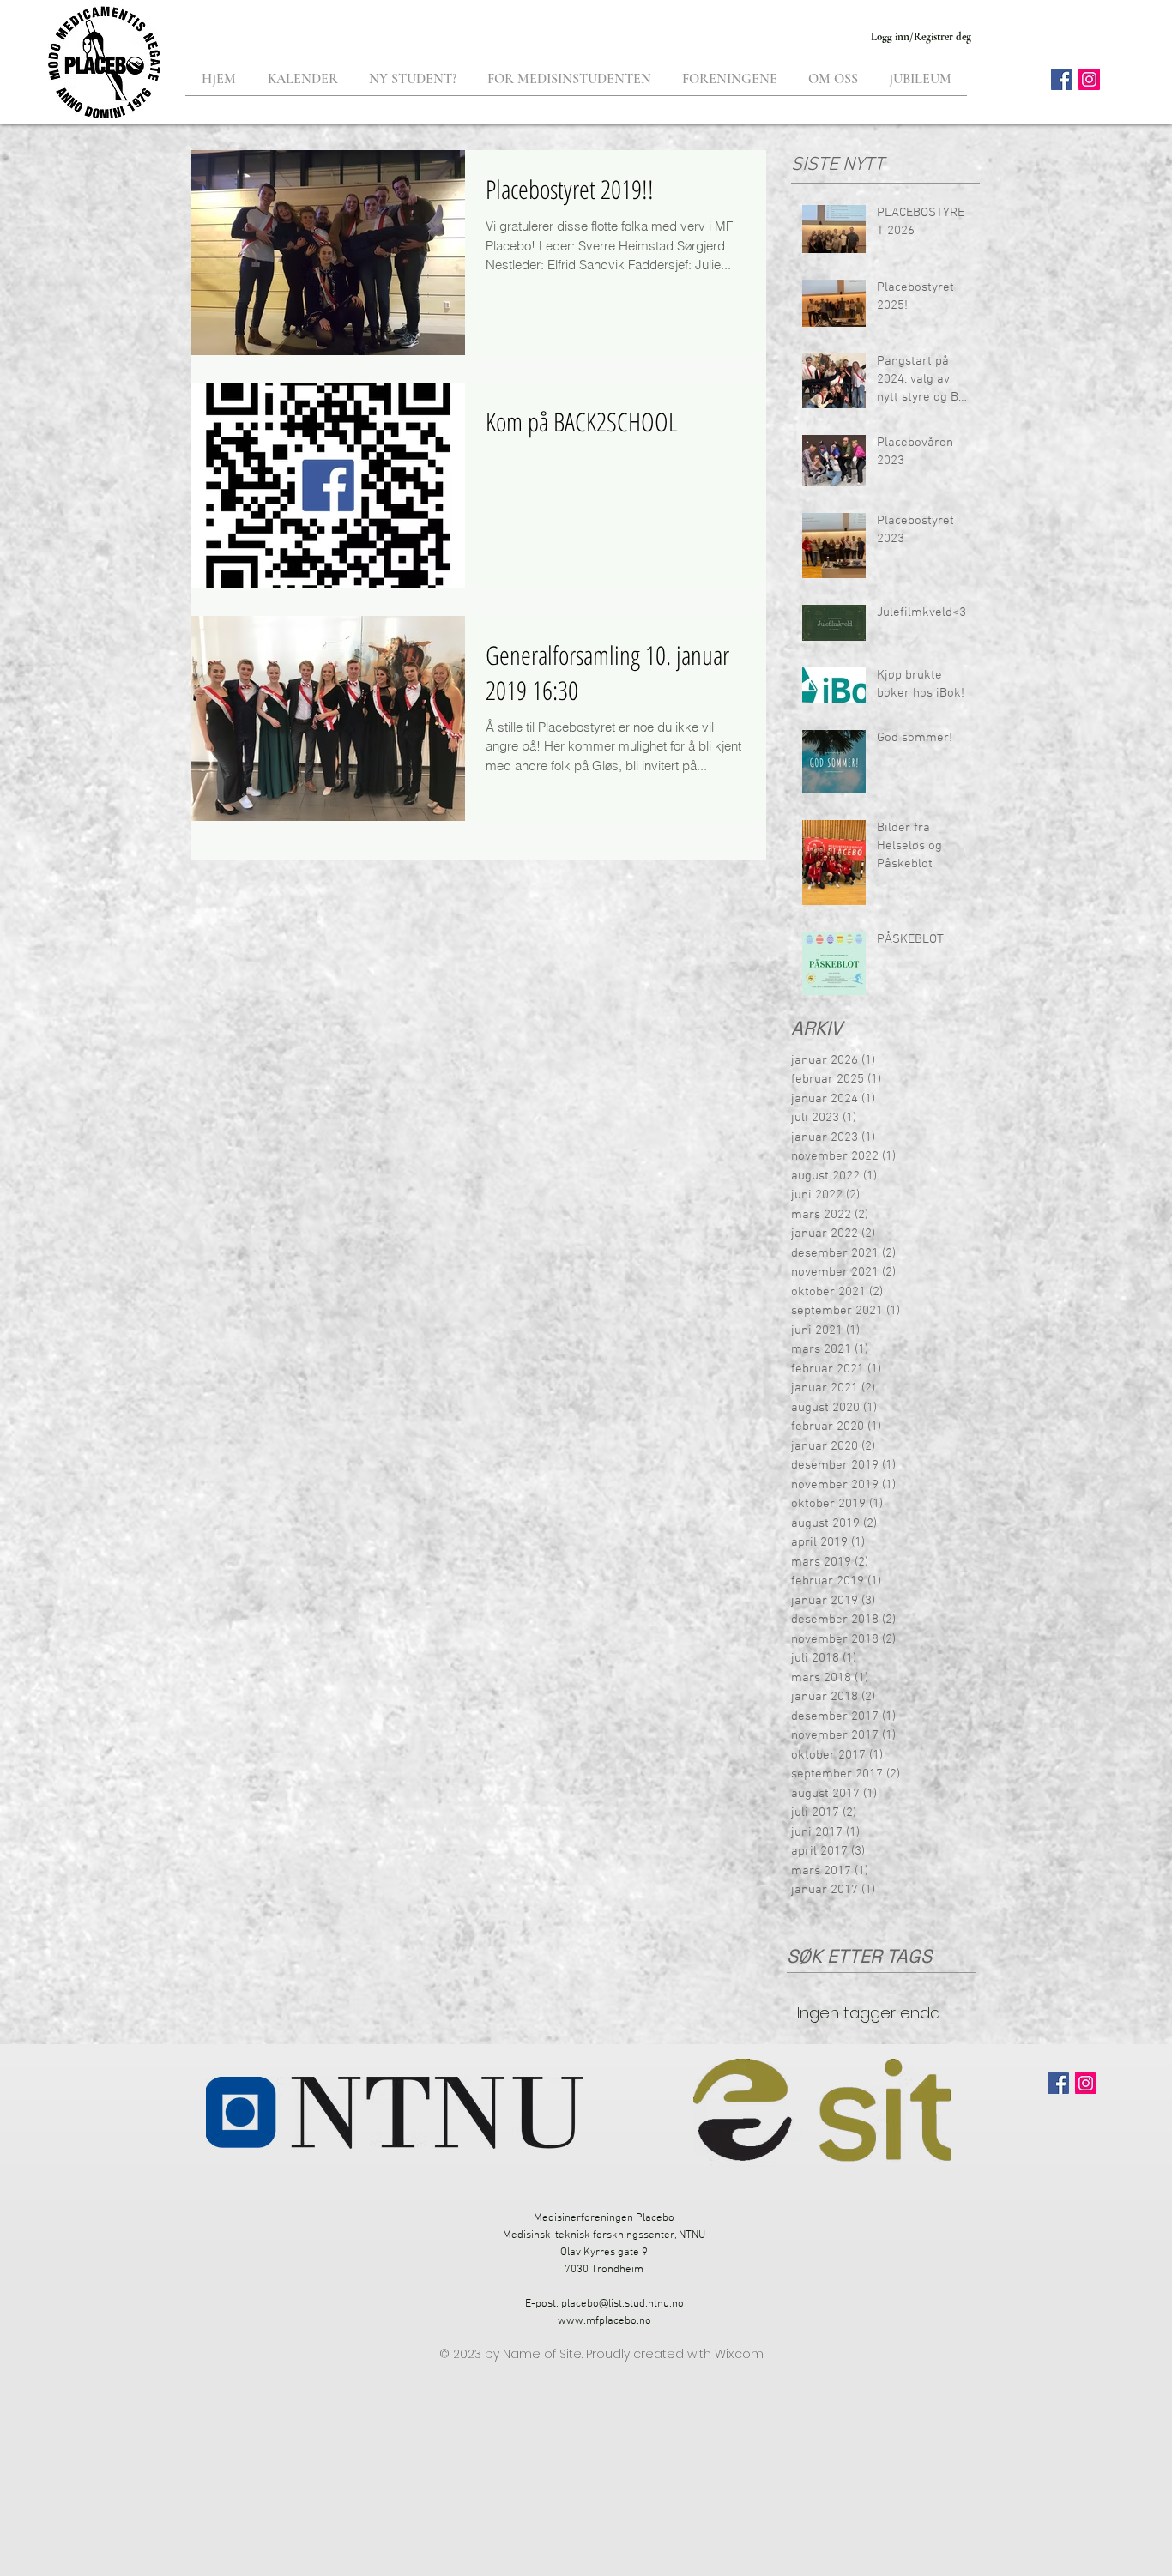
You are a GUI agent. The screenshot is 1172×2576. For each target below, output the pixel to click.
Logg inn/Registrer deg (921, 37)
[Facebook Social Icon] (1062, 79)
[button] (413, 79)
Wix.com (739, 2354)
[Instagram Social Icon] (1089, 79)
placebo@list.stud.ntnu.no (622, 2304)
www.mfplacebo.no (604, 2321)
